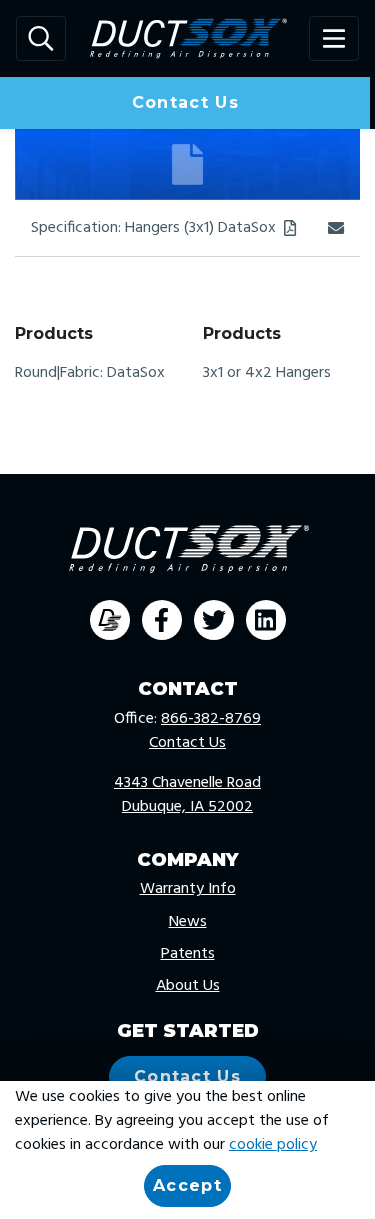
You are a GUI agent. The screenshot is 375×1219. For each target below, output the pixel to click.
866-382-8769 (211, 719)
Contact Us (185, 102)
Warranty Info (188, 889)
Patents (188, 954)
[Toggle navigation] (334, 38)
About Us (188, 986)
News (188, 922)
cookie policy (273, 1145)
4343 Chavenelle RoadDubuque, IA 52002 (187, 795)
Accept (187, 1185)
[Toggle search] (41, 38)
